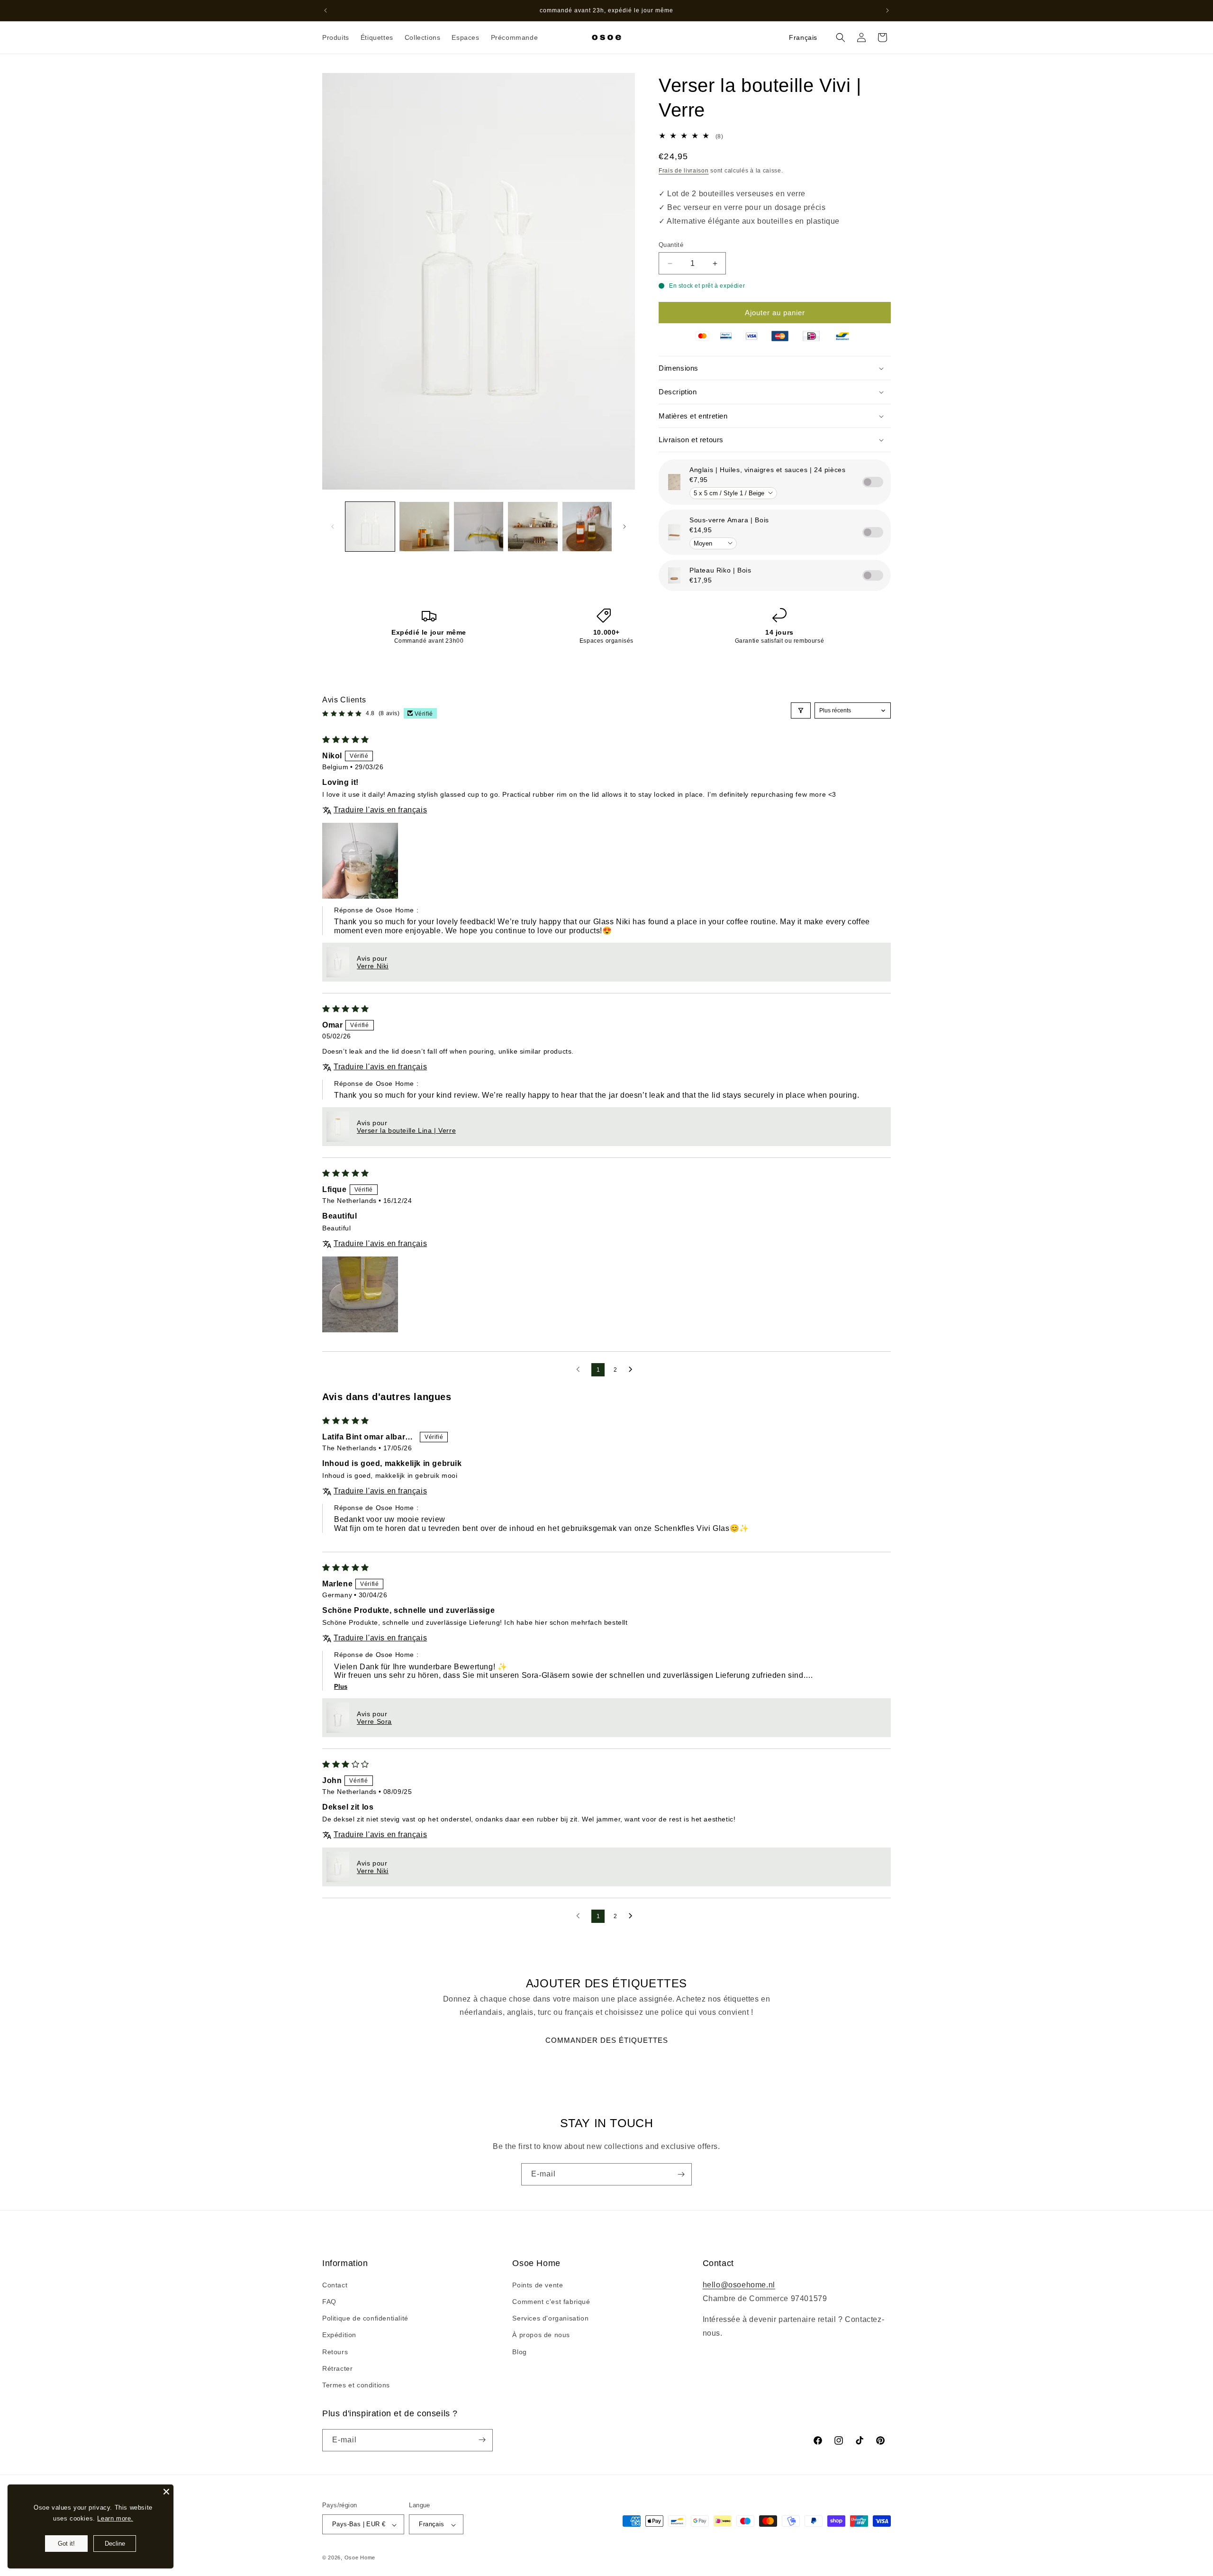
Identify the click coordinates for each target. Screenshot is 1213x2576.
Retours (335, 2352)
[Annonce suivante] (887, 10)
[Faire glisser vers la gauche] (333, 527)
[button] (336, 37)
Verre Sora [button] (374, 1721)
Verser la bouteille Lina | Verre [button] (406, 1130)
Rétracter (337, 2368)
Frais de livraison (684, 171)
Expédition (339, 2335)
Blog (519, 2352)
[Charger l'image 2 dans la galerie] (424, 527)
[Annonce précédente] (326, 10)
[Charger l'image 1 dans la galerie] (370, 527)
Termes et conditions (356, 2385)
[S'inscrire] (681, 2174)
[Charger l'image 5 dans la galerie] (587, 527)
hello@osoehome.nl (739, 2285)
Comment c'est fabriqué (551, 2302)
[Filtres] (801, 710)
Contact (335, 2285)
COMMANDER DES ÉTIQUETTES (607, 2040)
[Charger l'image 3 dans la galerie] (479, 527)
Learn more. (115, 2518)
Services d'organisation (550, 2319)
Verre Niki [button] (373, 966)
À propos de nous (541, 2335)
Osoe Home (360, 2558)
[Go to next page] (633, 1370)
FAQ (329, 2302)
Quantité (671, 245)
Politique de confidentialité (365, 2319)
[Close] (166, 2492)
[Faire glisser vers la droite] (625, 527)
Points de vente (538, 2285)
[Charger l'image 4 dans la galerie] (533, 527)
